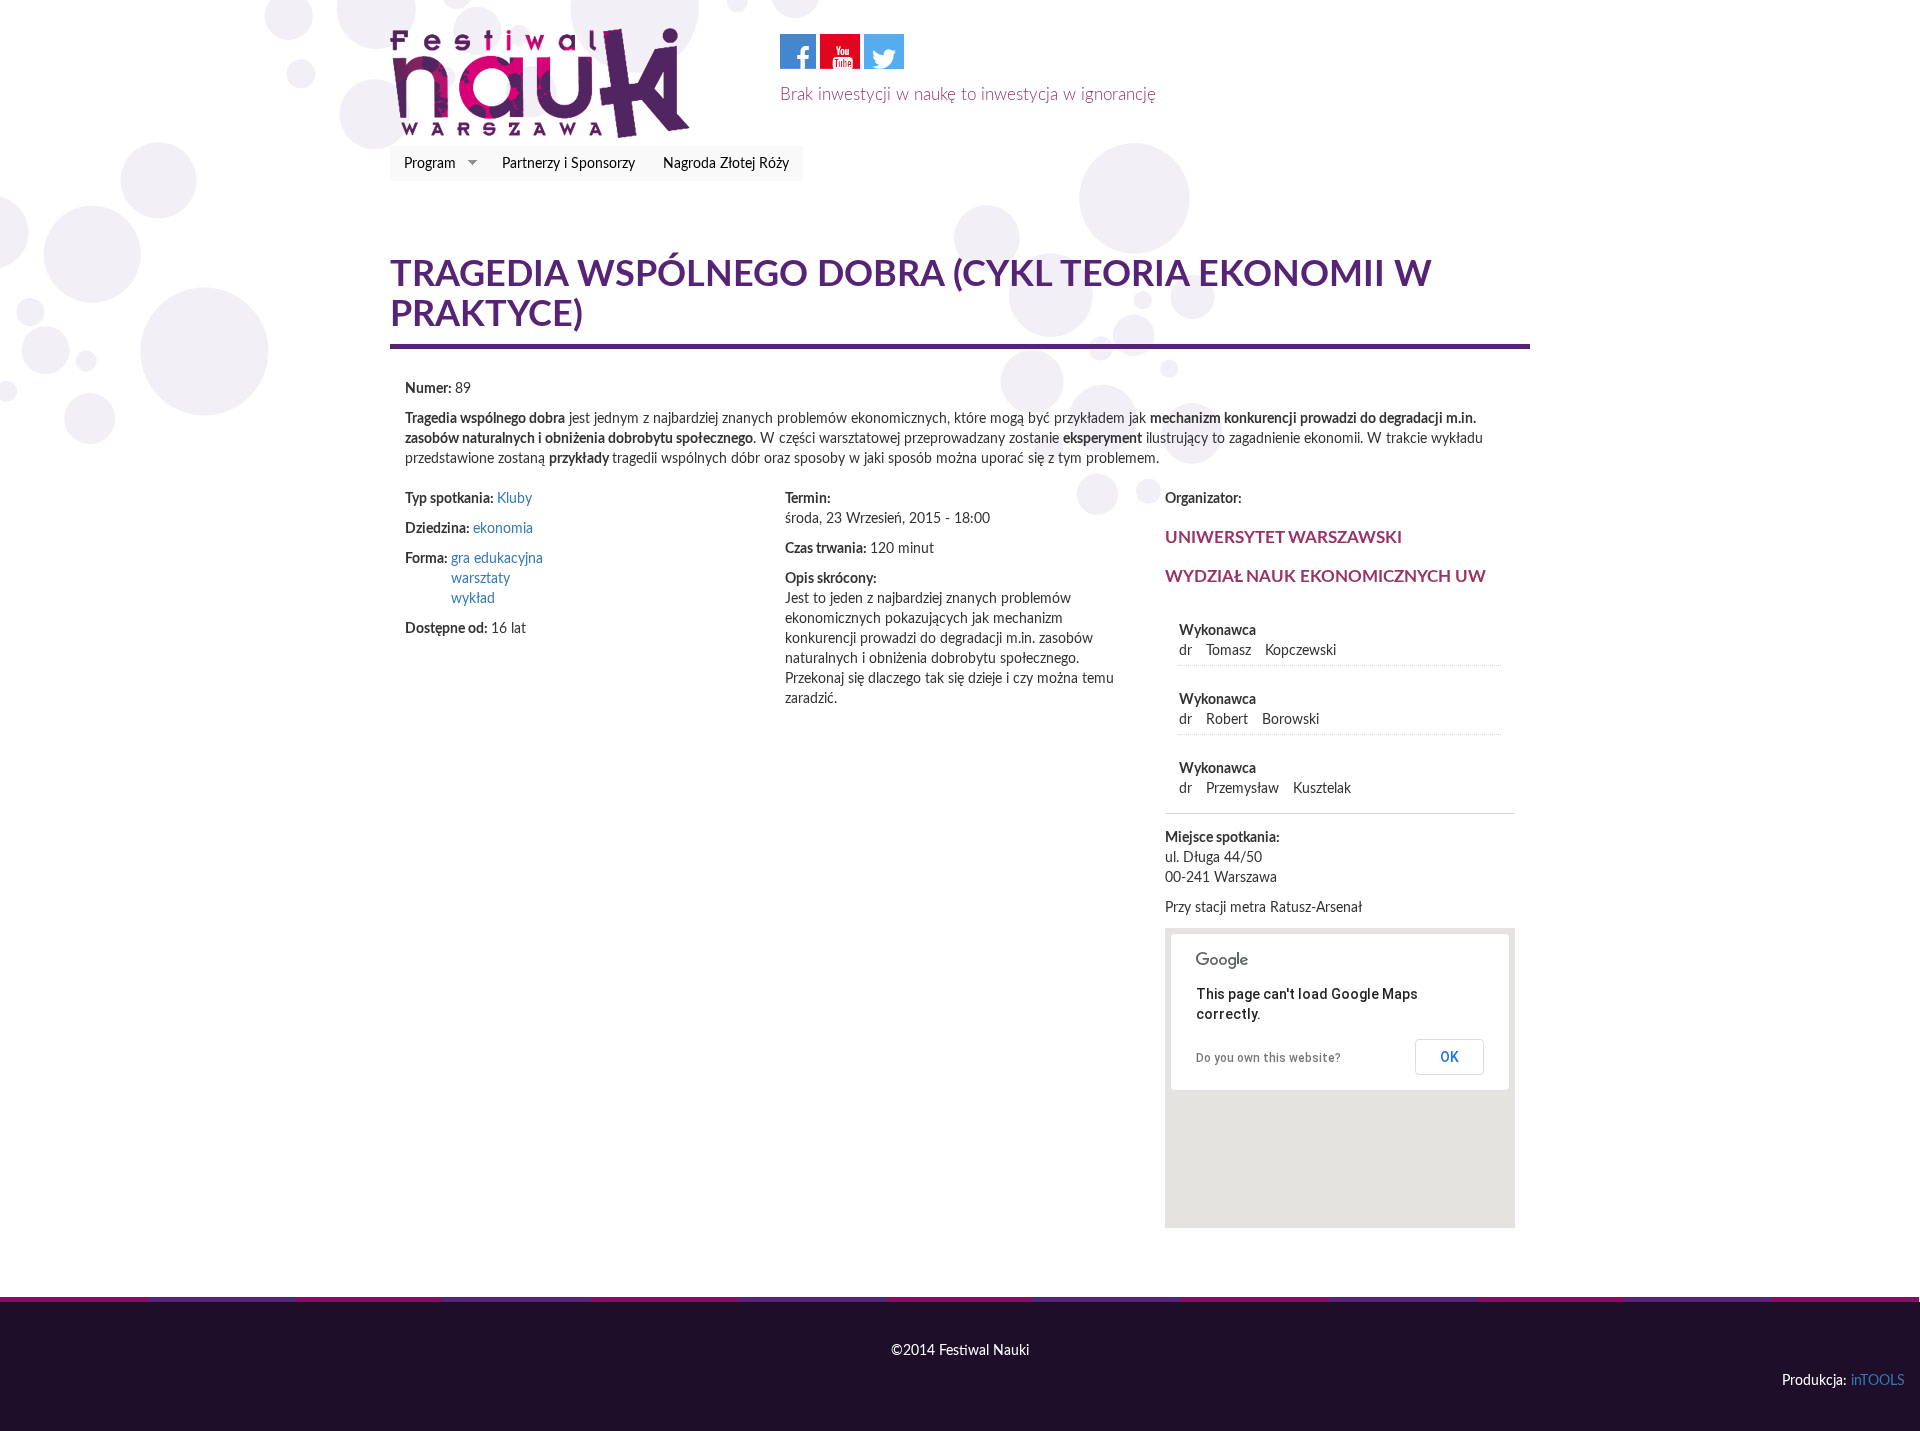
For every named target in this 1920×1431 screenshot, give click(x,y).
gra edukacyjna (497, 559)
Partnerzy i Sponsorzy (568, 164)
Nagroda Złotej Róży (726, 164)
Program (423, 164)
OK (1449, 1057)
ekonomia (503, 529)
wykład (473, 599)
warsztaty (480, 579)
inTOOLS (1878, 1381)
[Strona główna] (547, 83)
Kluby (514, 499)
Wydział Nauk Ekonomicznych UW (1325, 576)
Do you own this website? (1268, 1058)
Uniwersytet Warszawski (1283, 537)
